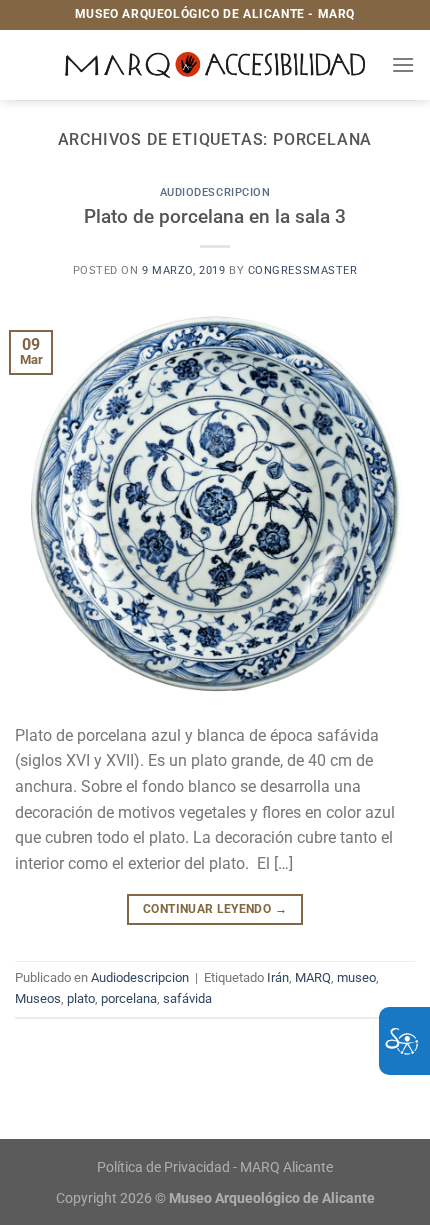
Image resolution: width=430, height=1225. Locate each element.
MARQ (313, 977)
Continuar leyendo (215, 909)
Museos (38, 998)
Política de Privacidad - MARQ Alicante (215, 1167)
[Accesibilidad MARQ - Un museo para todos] (215, 65)
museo (356, 977)
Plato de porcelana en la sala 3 (215, 216)
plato (81, 998)
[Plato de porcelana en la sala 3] (215, 499)
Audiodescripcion (215, 192)
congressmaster (303, 270)
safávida (187, 998)
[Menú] (403, 64)
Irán (278, 977)
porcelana (129, 998)
